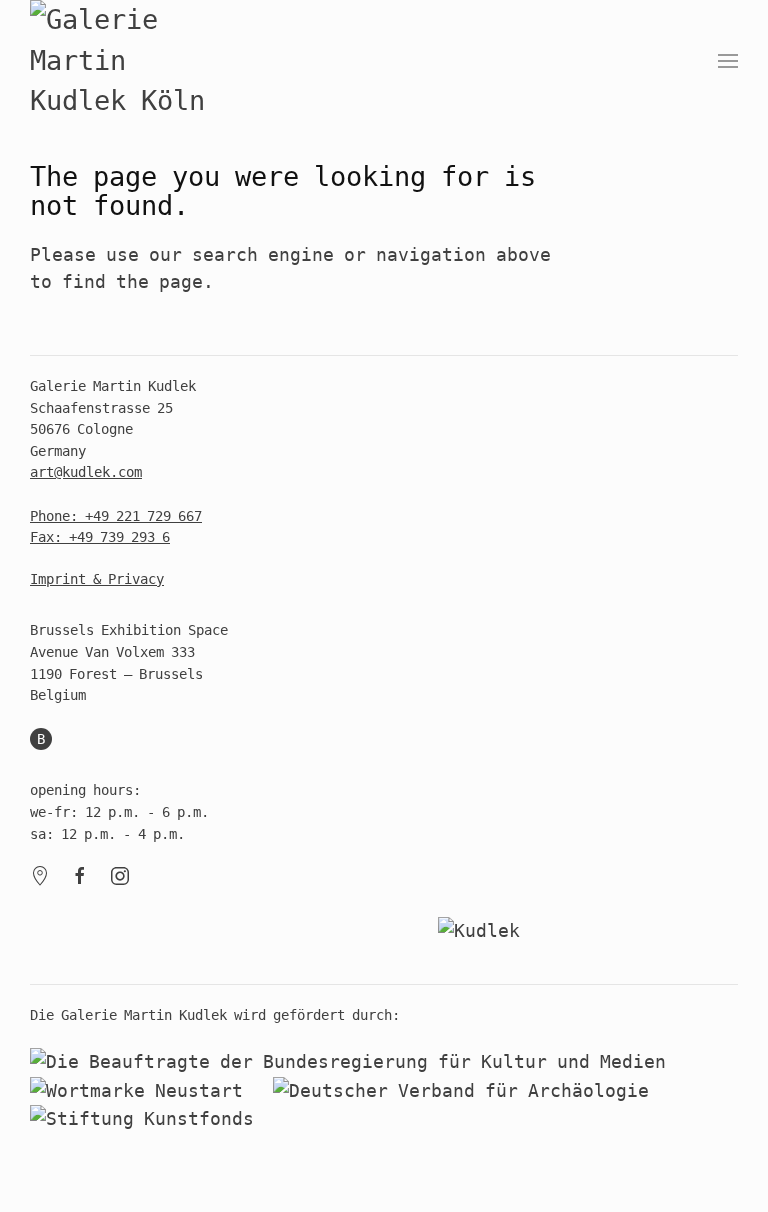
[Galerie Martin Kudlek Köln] (130, 61)
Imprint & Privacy (97, 579)
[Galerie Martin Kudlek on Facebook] (80, 875)
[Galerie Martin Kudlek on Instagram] (120, 875)
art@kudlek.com (86, 472)
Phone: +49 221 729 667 (116, 516)
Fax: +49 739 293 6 (100, 537)
